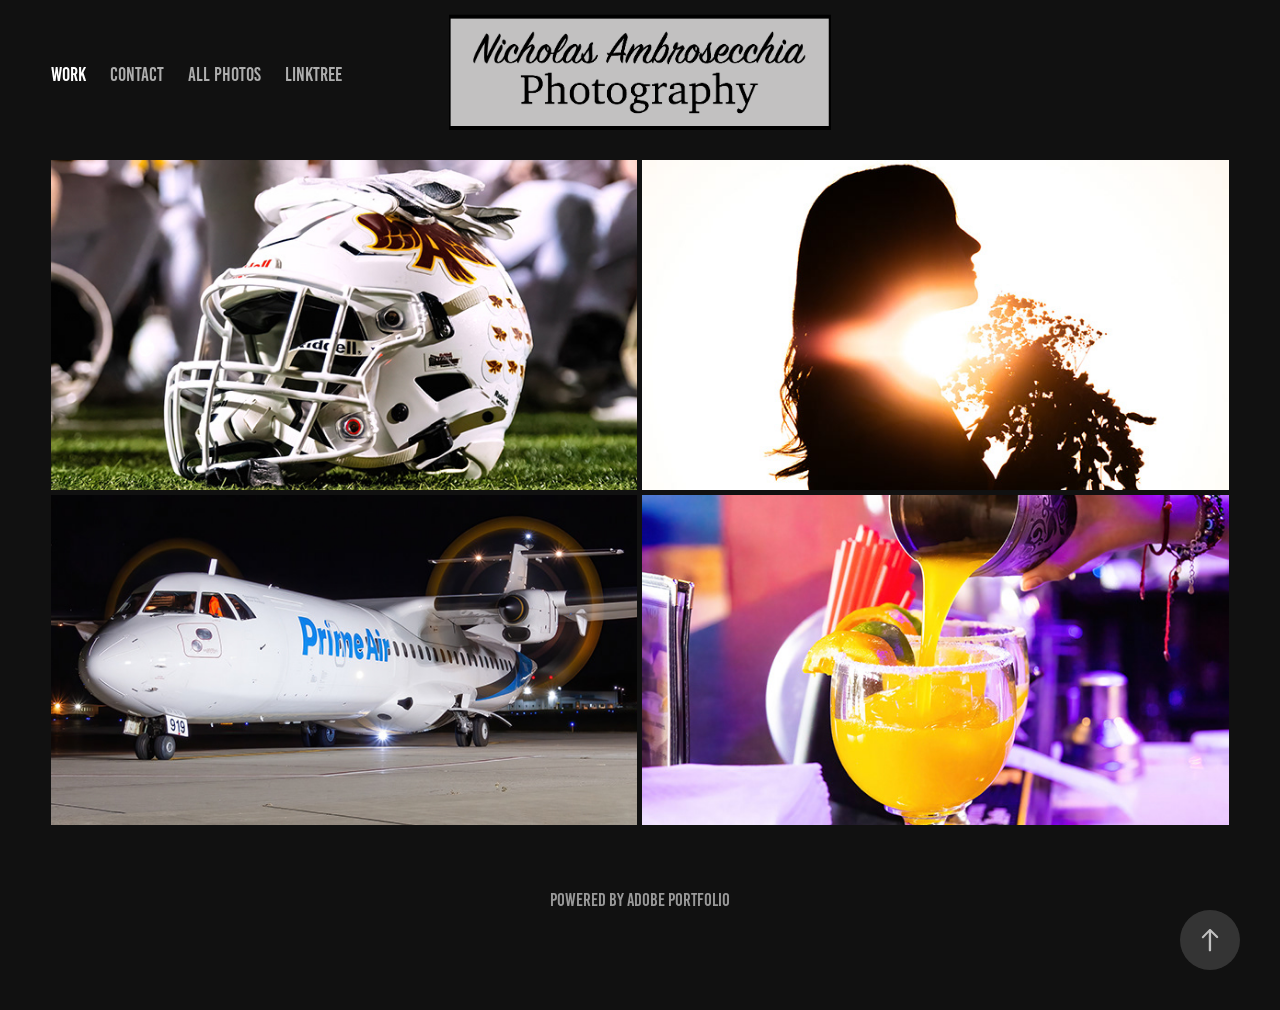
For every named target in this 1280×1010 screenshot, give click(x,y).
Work (68, 74)
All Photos (224, 74)
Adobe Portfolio (678, 900)
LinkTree (313, 74)
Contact (137, 74)
